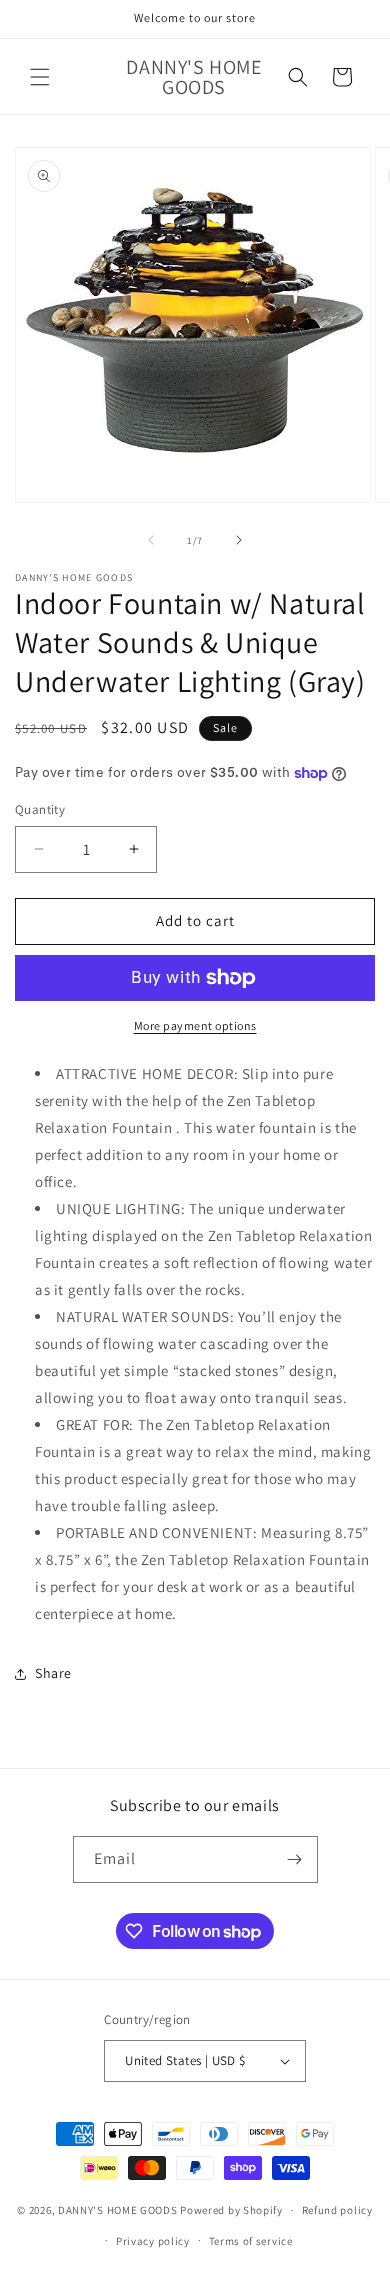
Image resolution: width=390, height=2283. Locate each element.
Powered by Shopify (231, 2210)
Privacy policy (153, 2241)
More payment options (195, 1025)
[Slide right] (239, 540)
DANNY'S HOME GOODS (118, 2210)
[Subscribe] (295, 1859)
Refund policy (337, 2210)
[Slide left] (151, 540)
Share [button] (53, 1673)
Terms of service (251, 2241)
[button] (40, 77)
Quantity (40, 809)
